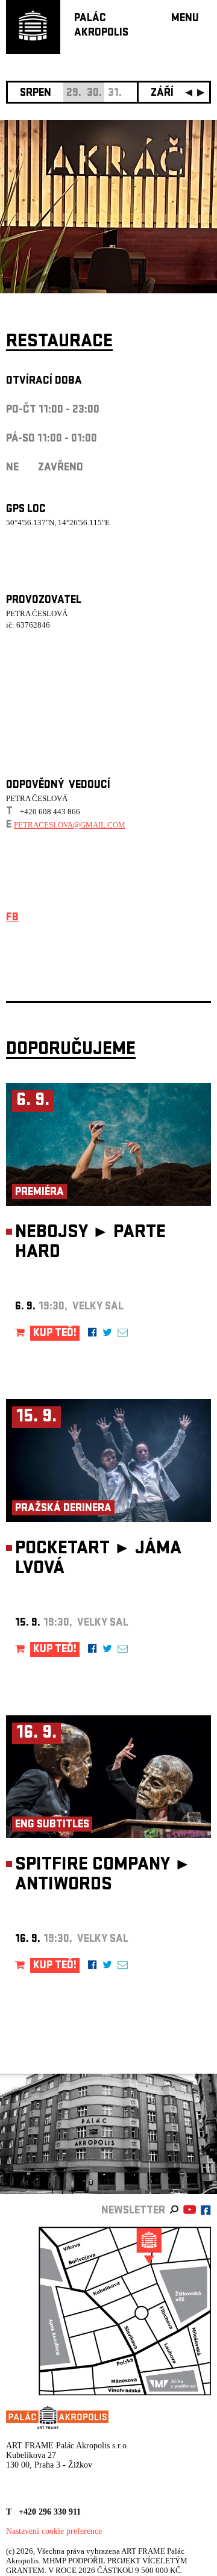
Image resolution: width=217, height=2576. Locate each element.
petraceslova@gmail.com (70, 825)
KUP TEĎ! (55, 1334)
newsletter (133, 2211)
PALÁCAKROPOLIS (101, 26)
